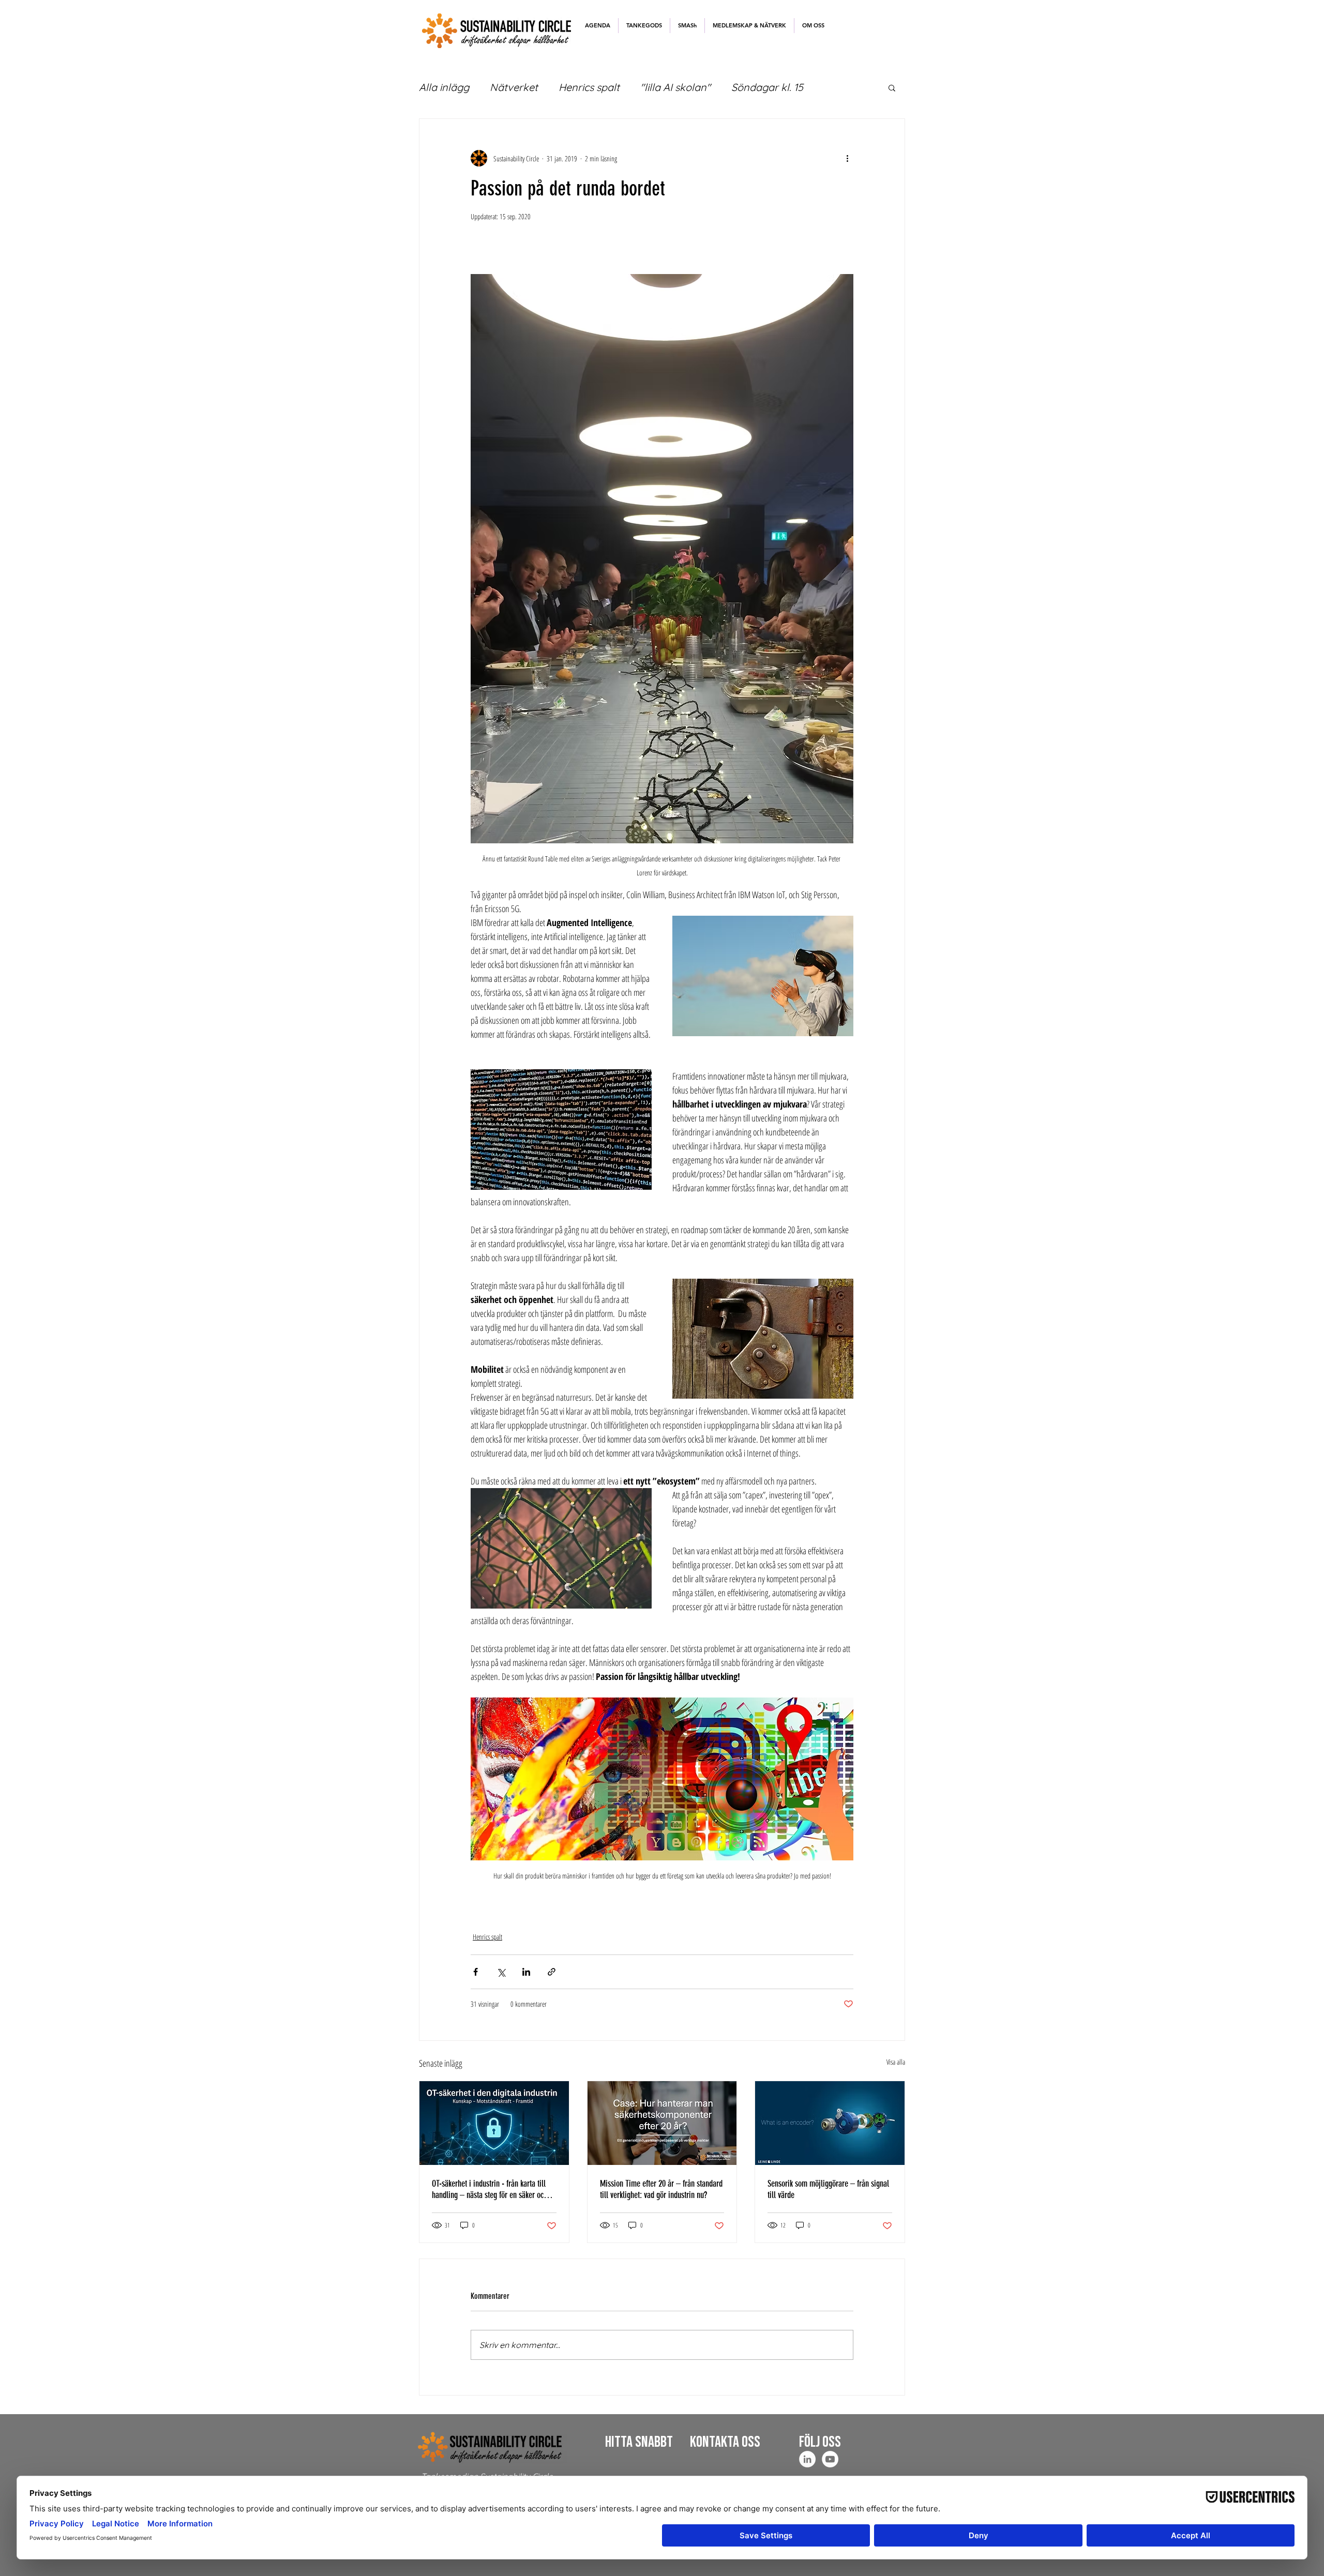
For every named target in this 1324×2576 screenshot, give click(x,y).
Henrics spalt (589, 87)
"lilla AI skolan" (675, 87)
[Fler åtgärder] (847, 158)
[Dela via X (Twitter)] (501, 1972)
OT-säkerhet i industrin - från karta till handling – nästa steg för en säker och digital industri (490, 2189)
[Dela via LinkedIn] (526, 1972)
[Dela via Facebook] (476, 1972)
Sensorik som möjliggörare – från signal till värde (828, 2189)
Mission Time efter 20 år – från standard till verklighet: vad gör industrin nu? (661, 2189)
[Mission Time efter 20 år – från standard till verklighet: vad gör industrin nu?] (662, 2123)
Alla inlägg (444, 87)
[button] (644, 26)
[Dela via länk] (552, 1972)
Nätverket (514, 87)
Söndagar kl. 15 (767, 87)
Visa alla (896, 2062)
